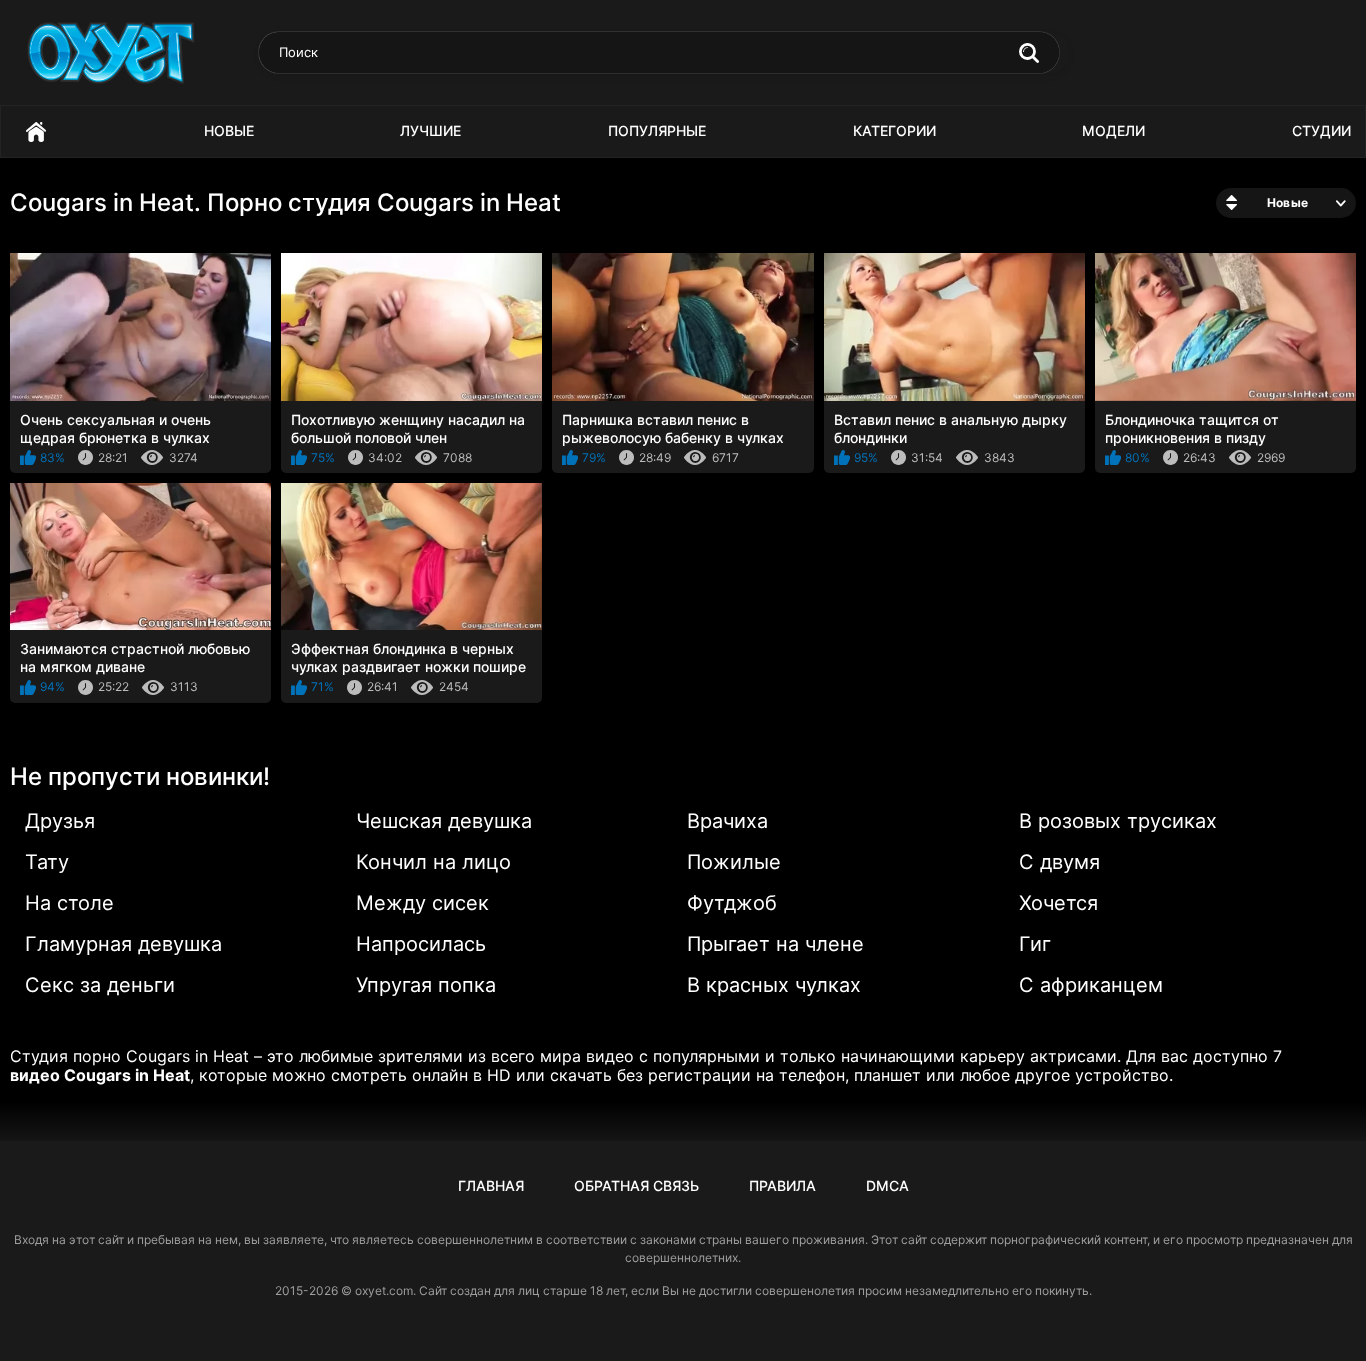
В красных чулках (774, 985)
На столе (69, 903)
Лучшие (430, 130)
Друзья (60, 821)
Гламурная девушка (123, 944)
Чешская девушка (444, 821)
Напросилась (421, 944)
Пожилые (734, 862)
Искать (1029, 53)
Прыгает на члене (775, 944)
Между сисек (422, 903)
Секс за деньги (100, 985)
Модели (1113, 130)
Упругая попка (426, 985)
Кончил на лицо (433, 862)
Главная (36, 131)
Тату (47, 862)
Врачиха (727, 821)
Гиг (1035, 944)
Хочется (1058, 903)
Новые (229, 130)
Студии (1321, 130)
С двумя (1059, 862)
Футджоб (732, 903)
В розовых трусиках (1118, 821)
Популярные (657, 130)
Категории (894, 130)
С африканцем (1091, 985)
